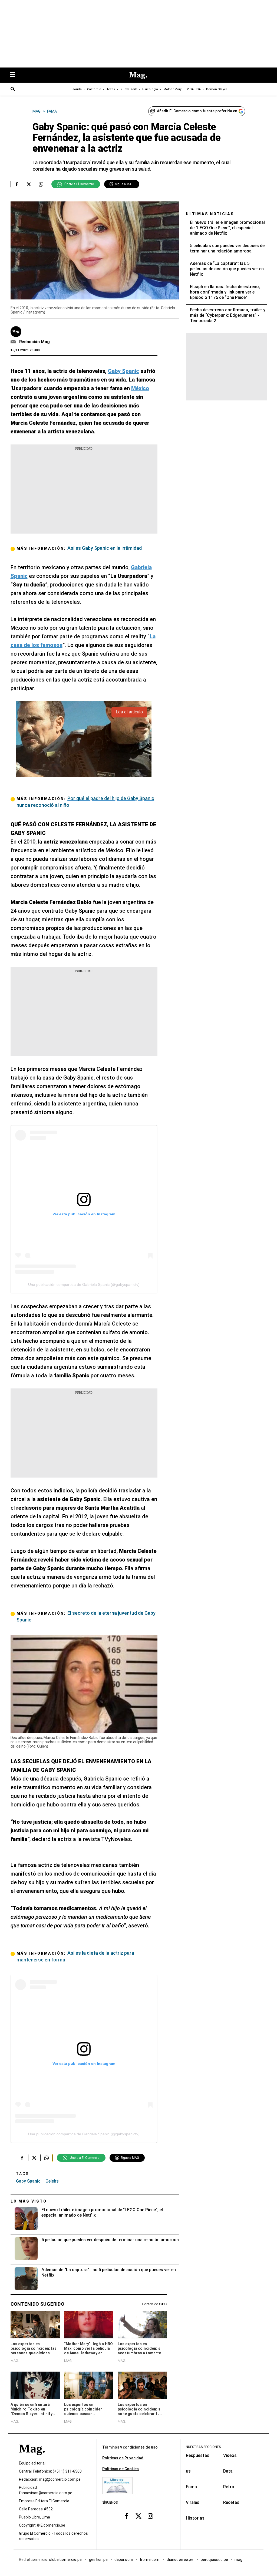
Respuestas (198, 2455)
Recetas (231, 2502)
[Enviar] (13, 90)
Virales (193, 2502)
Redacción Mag (34, 342)
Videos (230, 2455)
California (94, 89)
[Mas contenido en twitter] (138, 2516)
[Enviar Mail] (14, 342)
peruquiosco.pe (214, 2560)
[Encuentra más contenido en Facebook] (17, 184)
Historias (195, 2518)
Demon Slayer (217, 89)
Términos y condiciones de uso (130, 2447)
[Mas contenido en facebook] (127, 2516)
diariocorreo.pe (180, 2560)
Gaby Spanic (28, 2181)
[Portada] (32, 2458)
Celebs (52, 2181)
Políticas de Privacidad (123, 2458)
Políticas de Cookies (121, 2469)
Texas (111, 89)
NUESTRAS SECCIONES (203, 2447)
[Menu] (15, 75)
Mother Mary (172, 89)
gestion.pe (98, 2560)
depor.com (124, 2560)
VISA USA (194, 89)
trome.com (150, 2560)
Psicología (150, 89)
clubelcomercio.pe (66, 2560)
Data (228, 2471)
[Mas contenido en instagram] (150, 2516)
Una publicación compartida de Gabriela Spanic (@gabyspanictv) (84, 1284)
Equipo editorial (32, 2463)
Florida (77, 89)
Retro (229, 2487)
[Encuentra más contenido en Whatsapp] (41, 184)
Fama (191, 2487)
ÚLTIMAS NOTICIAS (210, 214)
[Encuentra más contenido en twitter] (29, 184)
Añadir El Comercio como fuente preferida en (197, 111)
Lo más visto (29, 2201)
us (188, 2471)
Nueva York (129, 89)
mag (238, 2560)
